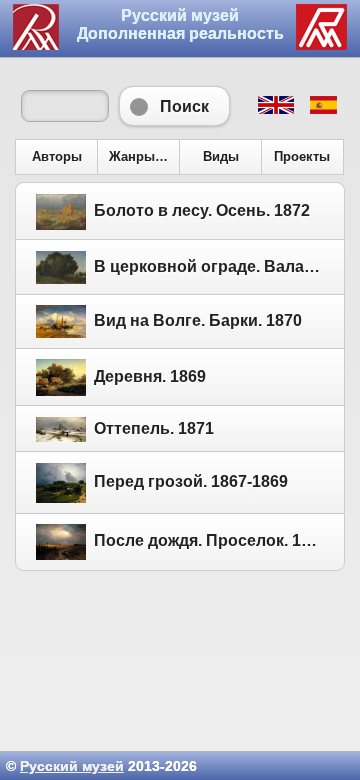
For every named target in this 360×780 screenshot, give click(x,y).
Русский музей (72, 766)
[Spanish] (322, 109)
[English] (275, 109)
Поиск (174, 106)
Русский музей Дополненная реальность (180, 24)
